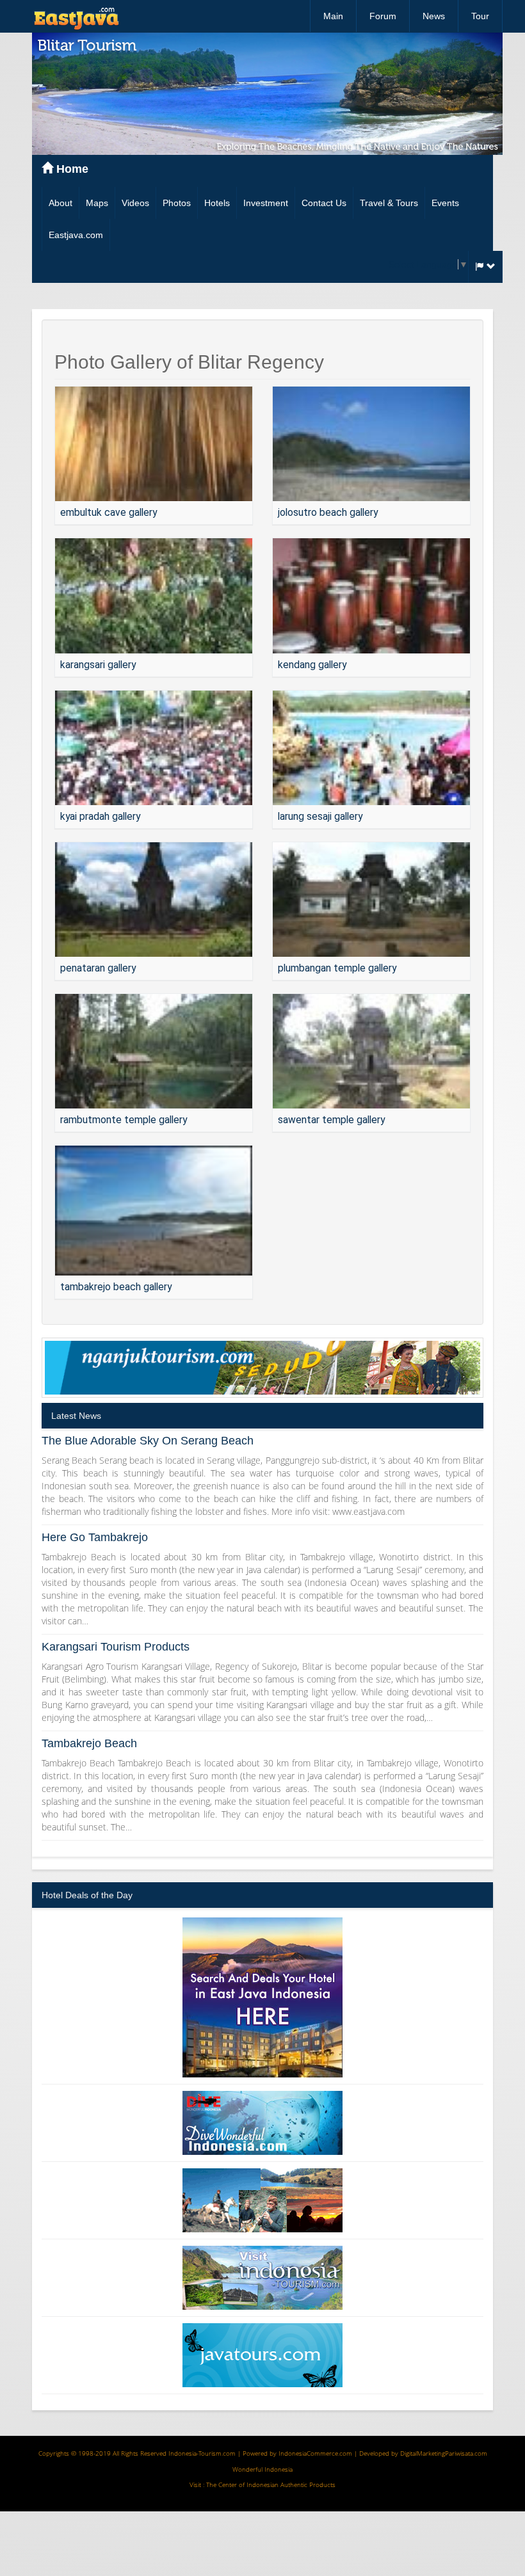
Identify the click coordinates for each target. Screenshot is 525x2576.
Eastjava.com (76, 235)
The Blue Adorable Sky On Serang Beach (148, 1441)
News (434, 16)
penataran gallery (98, 968)
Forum (383, 16)
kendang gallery (312, 665)
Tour (480, 16)
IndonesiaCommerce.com (315, 2453)
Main (333, 16)
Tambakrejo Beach (89, 1743)
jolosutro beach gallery (328, 512)
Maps (97, 203)
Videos (135, 203)
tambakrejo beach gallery (116, 1287)
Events (445, 203)
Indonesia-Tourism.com (202, 2453)
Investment (266, 203)
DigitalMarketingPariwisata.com (444, 2453)
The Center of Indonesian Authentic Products (271, 2484)
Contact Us (324, 203)
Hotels (217, 203)
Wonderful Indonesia (262, 2469)
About (61, 203)
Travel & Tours (389, 203)
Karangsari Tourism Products (116, 1647)
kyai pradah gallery (100, 816)
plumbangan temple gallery (337, 968)
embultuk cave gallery (109, 512)
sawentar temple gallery (331, 1120)
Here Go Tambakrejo (95, 1537)
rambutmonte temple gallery (124, 1120)
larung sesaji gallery (320, 816)
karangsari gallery (98, 665)
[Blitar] (154, 444)
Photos (177, 203)
